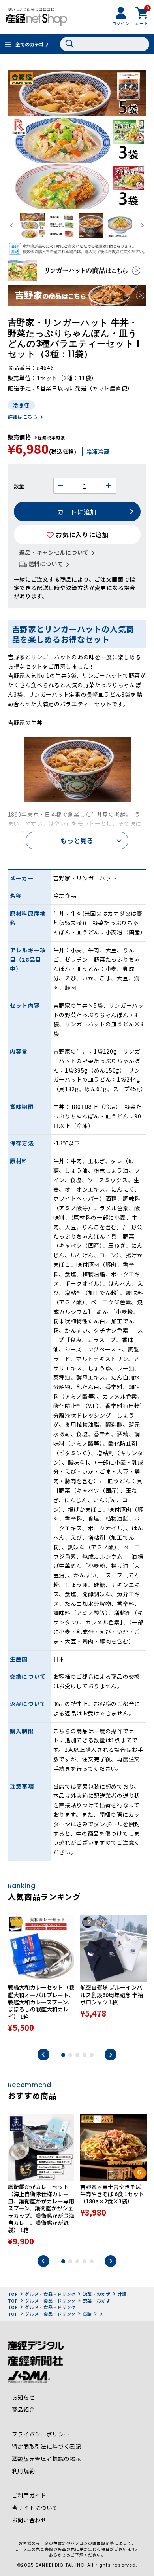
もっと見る (77, 840)
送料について (46, 564)
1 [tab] (63, 2055)
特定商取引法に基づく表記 (47, 2446)
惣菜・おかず (97, 2294)
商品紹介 (23, 2409)
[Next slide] (142, 225)
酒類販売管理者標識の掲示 (47, 2458)
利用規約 (23, 2471)
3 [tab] (77, 2055)
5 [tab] (92, 2055)
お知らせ (23, 2397)
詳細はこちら (23, 416)
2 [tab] (70, 2055)
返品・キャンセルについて (54, 552)
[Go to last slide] (12, 225)
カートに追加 (77, 512)
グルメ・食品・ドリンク (50, 2294)
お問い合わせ (29, 2520)
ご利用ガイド (29, 2495)
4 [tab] (85, 2055)
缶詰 (87, 2314)
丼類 (122, 2294)
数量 (19, 486)
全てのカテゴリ (32, 44)
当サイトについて (35, 2508)
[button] (32, 225)
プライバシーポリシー (41, 2434)
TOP (13, 2294)
